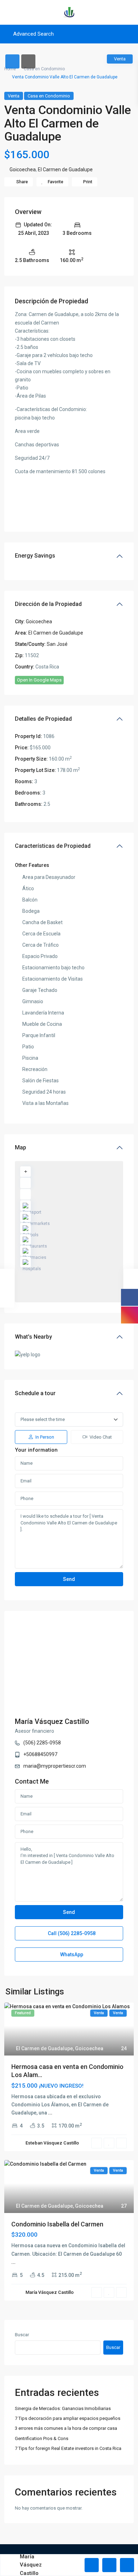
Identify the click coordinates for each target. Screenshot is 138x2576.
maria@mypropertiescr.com (55, 1766)
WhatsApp (71, 1955)
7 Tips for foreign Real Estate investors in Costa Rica (68, 2448)
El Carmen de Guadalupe (65, 169)
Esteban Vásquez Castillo (52, 2143)
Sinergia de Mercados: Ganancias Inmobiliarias (63, 2408)
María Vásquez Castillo (52, 1721)
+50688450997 (40, 1754)
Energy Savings (35, 556)
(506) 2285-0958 (42, 1743)
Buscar (22, 2335)
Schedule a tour (35, 1393)
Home (10, 69)
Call (71, 1933)
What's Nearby (33, 1337)
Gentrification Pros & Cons (42, 2438)
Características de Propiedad (53, 846)
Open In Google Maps (39, 680)
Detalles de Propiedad (43, 719)
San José (57, 644)
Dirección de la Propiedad (48, 604)
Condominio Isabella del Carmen (57, 2224)
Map (21, 1147)
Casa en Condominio (44, 69)
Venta (14, 96)
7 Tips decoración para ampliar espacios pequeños (68, 2418)
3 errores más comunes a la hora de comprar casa (66, 2428)
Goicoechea (23, 169)
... (50, 2113)
